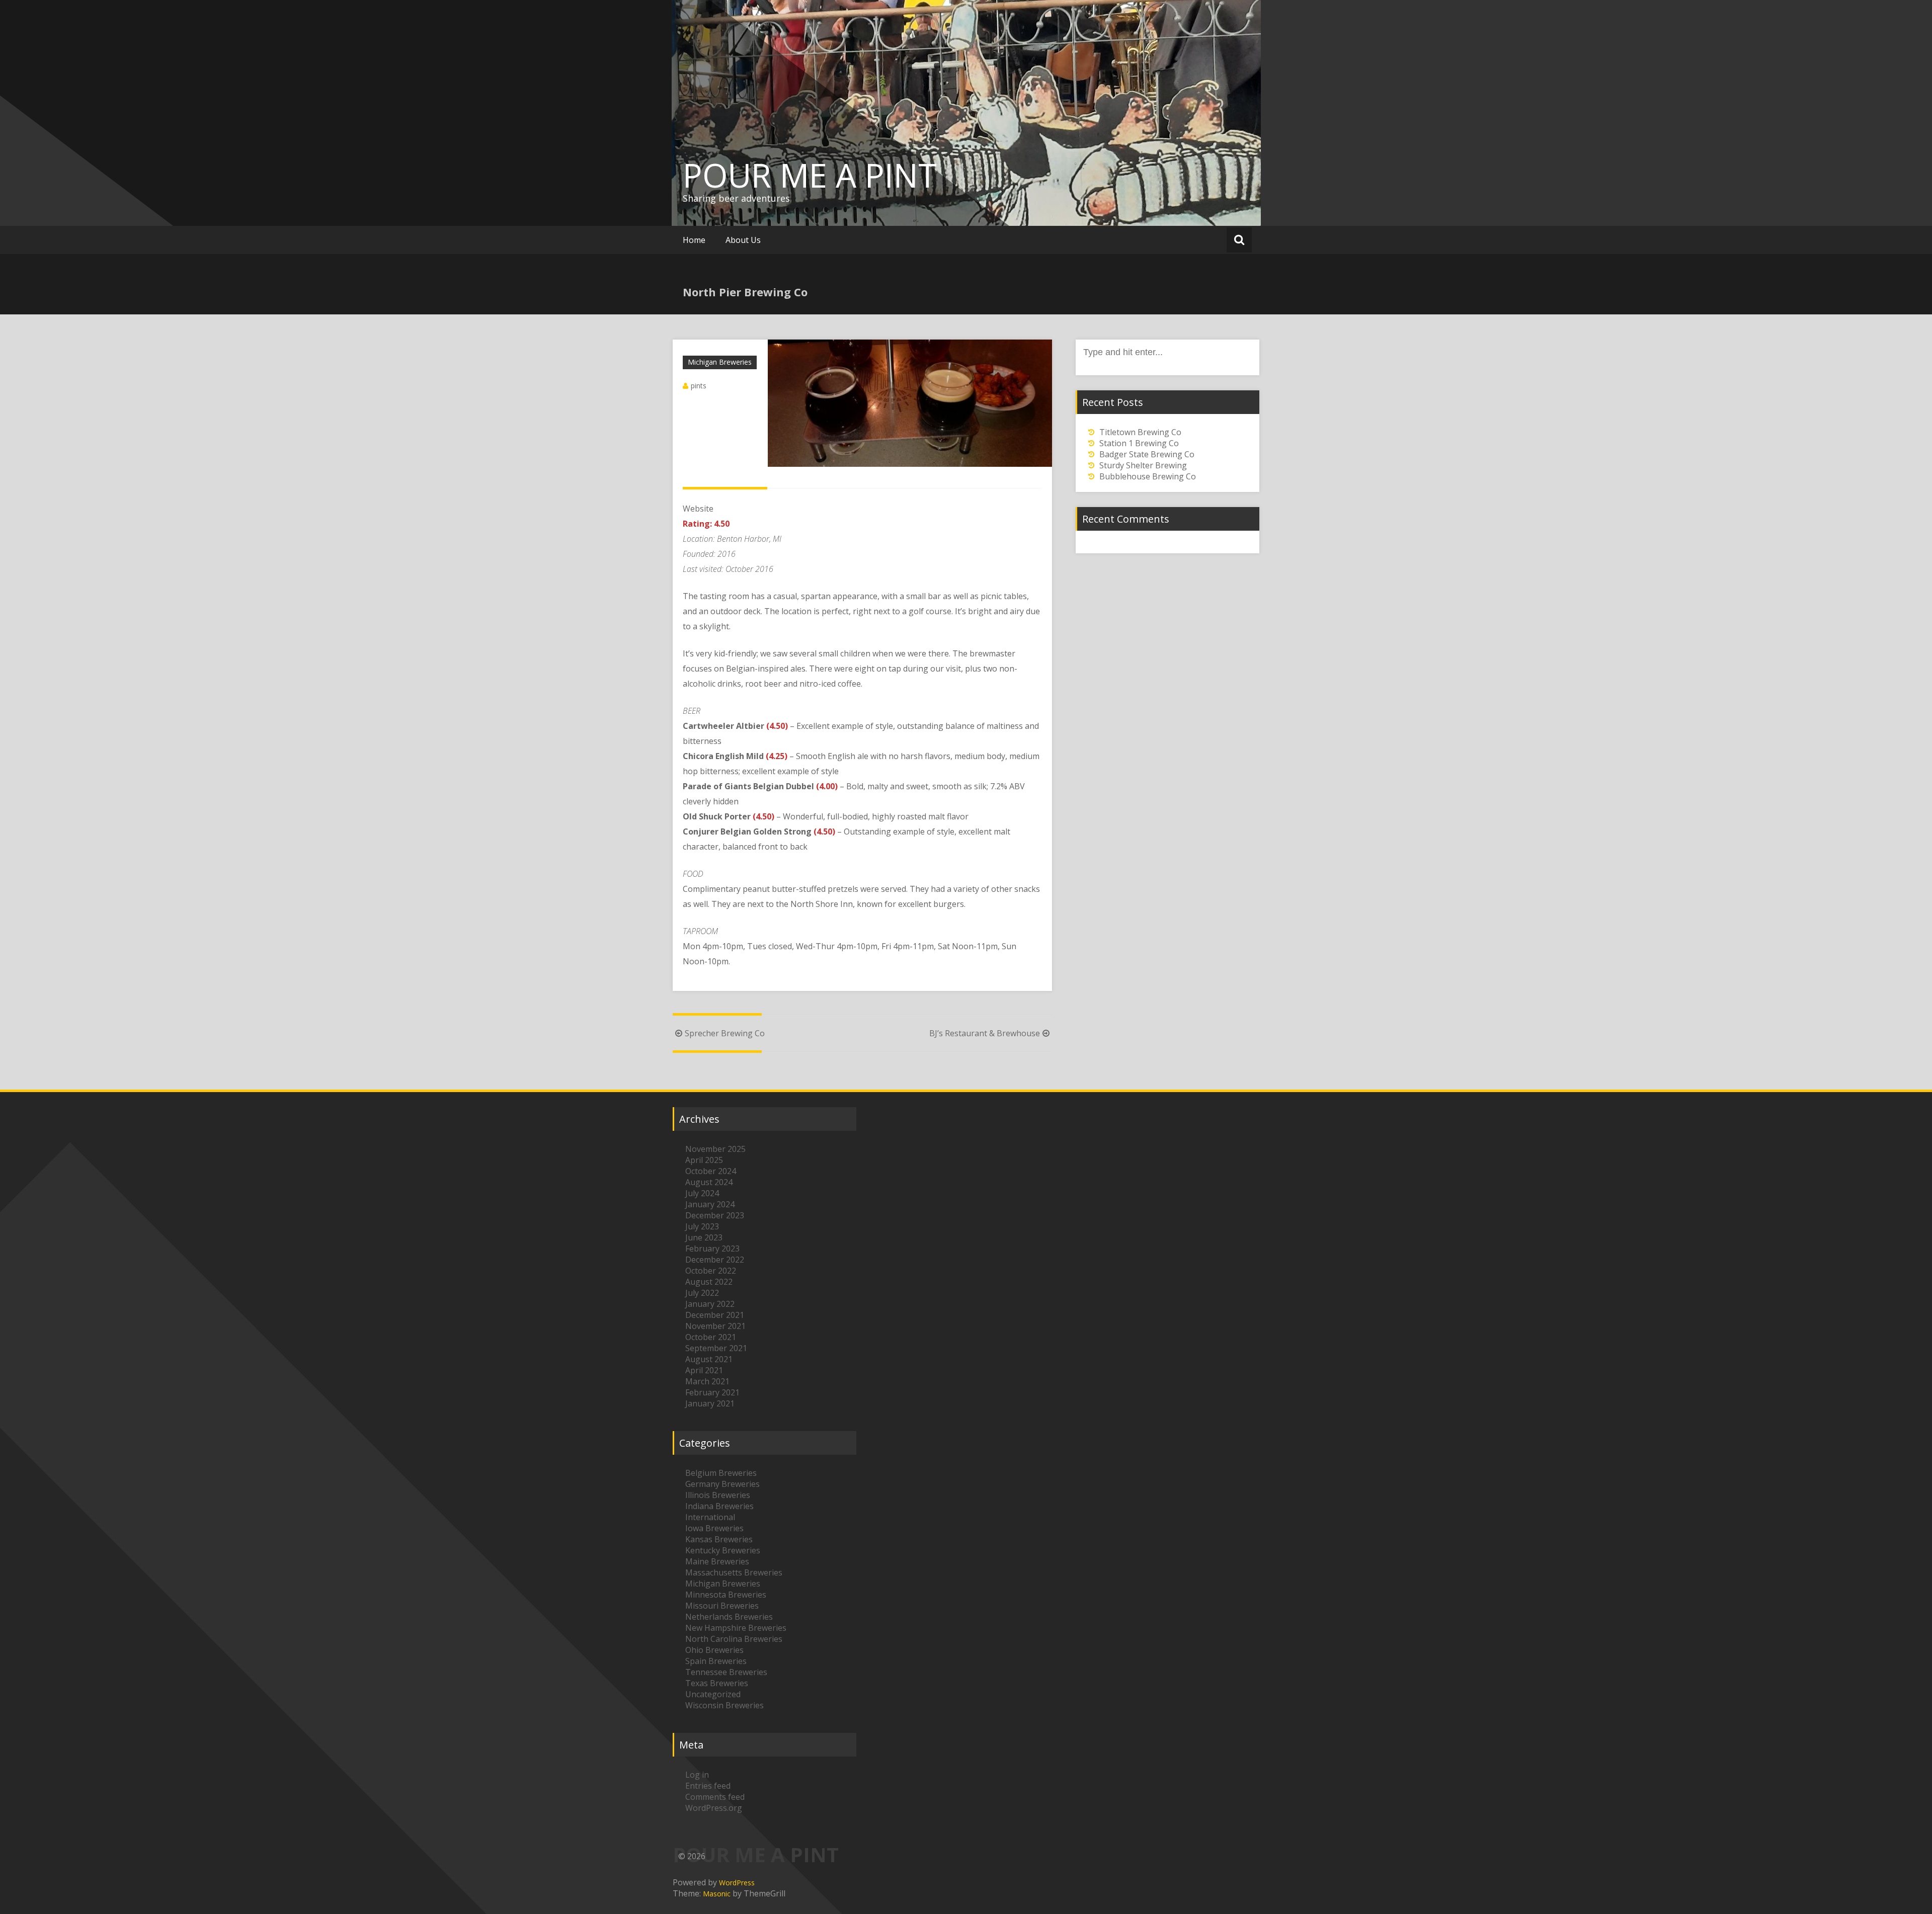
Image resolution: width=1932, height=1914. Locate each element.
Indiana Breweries (719, 1506)
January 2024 (710, 1204)
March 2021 (707, 1381)
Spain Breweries (716, 1661)
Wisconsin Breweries (725, 1705)
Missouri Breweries (722, 1606)
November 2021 (715, 1326)
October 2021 (711, 1337)
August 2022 (709, 1282)
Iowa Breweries (714, 1528)
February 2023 (712, 1249)
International (710, 1517)
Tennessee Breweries (726, 1672)
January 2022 (710, 1304)
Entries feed (708, 1786)
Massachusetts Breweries (734, 1572)
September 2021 (716, 1348)
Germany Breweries (722, 1484)
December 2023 (715, 1215)
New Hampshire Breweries (736, 1628)
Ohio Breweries (714, 1650)
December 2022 (715, 1260)
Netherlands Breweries (729, 1617)
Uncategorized (713, 1694)
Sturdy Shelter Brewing (1143, 465)
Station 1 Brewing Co (1139, 443)
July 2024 (702, 1193)
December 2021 (715, 1315)
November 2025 (715, 1149)
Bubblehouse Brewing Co (1148, 476)
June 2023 (704, 1237)
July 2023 (702, 1226)
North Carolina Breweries (734, 1639)
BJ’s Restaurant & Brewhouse (985, 1033)
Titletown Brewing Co (1140, 432)
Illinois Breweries (718, 1495)
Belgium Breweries (721, 1473)
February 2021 (712, 1392)
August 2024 (709, 1182)
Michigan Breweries (720, 362)
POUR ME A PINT (810, 175)
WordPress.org (714, 1808)
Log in (697, 1775)
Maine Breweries (717, 1561)
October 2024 (711, 1171)
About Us (743, 240)
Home (694, 240)
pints (699, 386)
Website (698, 509)
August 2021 (709, 1359)
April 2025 (704, 1160)
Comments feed (715, 1797)
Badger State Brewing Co (1147, 454)
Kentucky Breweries (723, 1550)
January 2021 (710, 1403)
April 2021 (704, 1370)
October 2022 (711, 1271)
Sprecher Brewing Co (725, 1033)
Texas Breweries (717, 1683)
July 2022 (702, 1293)
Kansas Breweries (719, 1539)
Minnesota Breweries (726, 1595)
